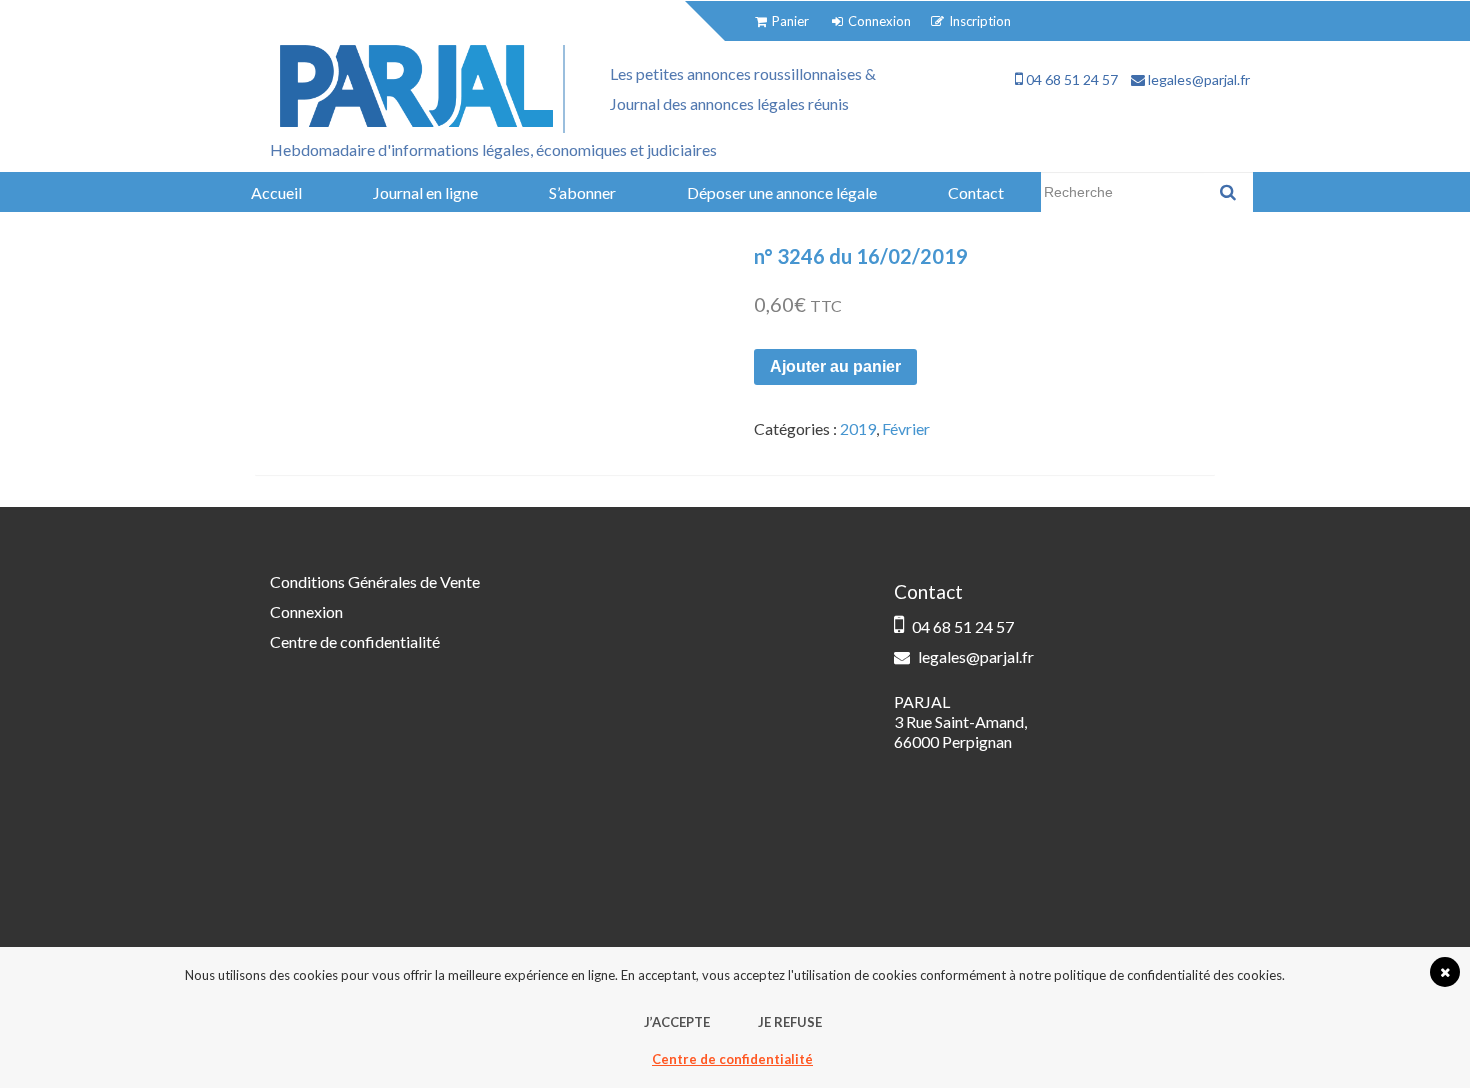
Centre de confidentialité (355, 641)
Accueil (276, 192)
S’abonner (582, 192)
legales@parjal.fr (1197, 79)
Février (906, 428)
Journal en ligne (425, 192)
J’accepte (677, 1022)
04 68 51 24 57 (1070, 79)
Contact (976, 192)
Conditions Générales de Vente (375, 581)
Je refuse (790, 1022)
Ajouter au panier (835, 366)
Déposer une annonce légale (782, 192)
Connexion (306, 611)
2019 (858, 428)
